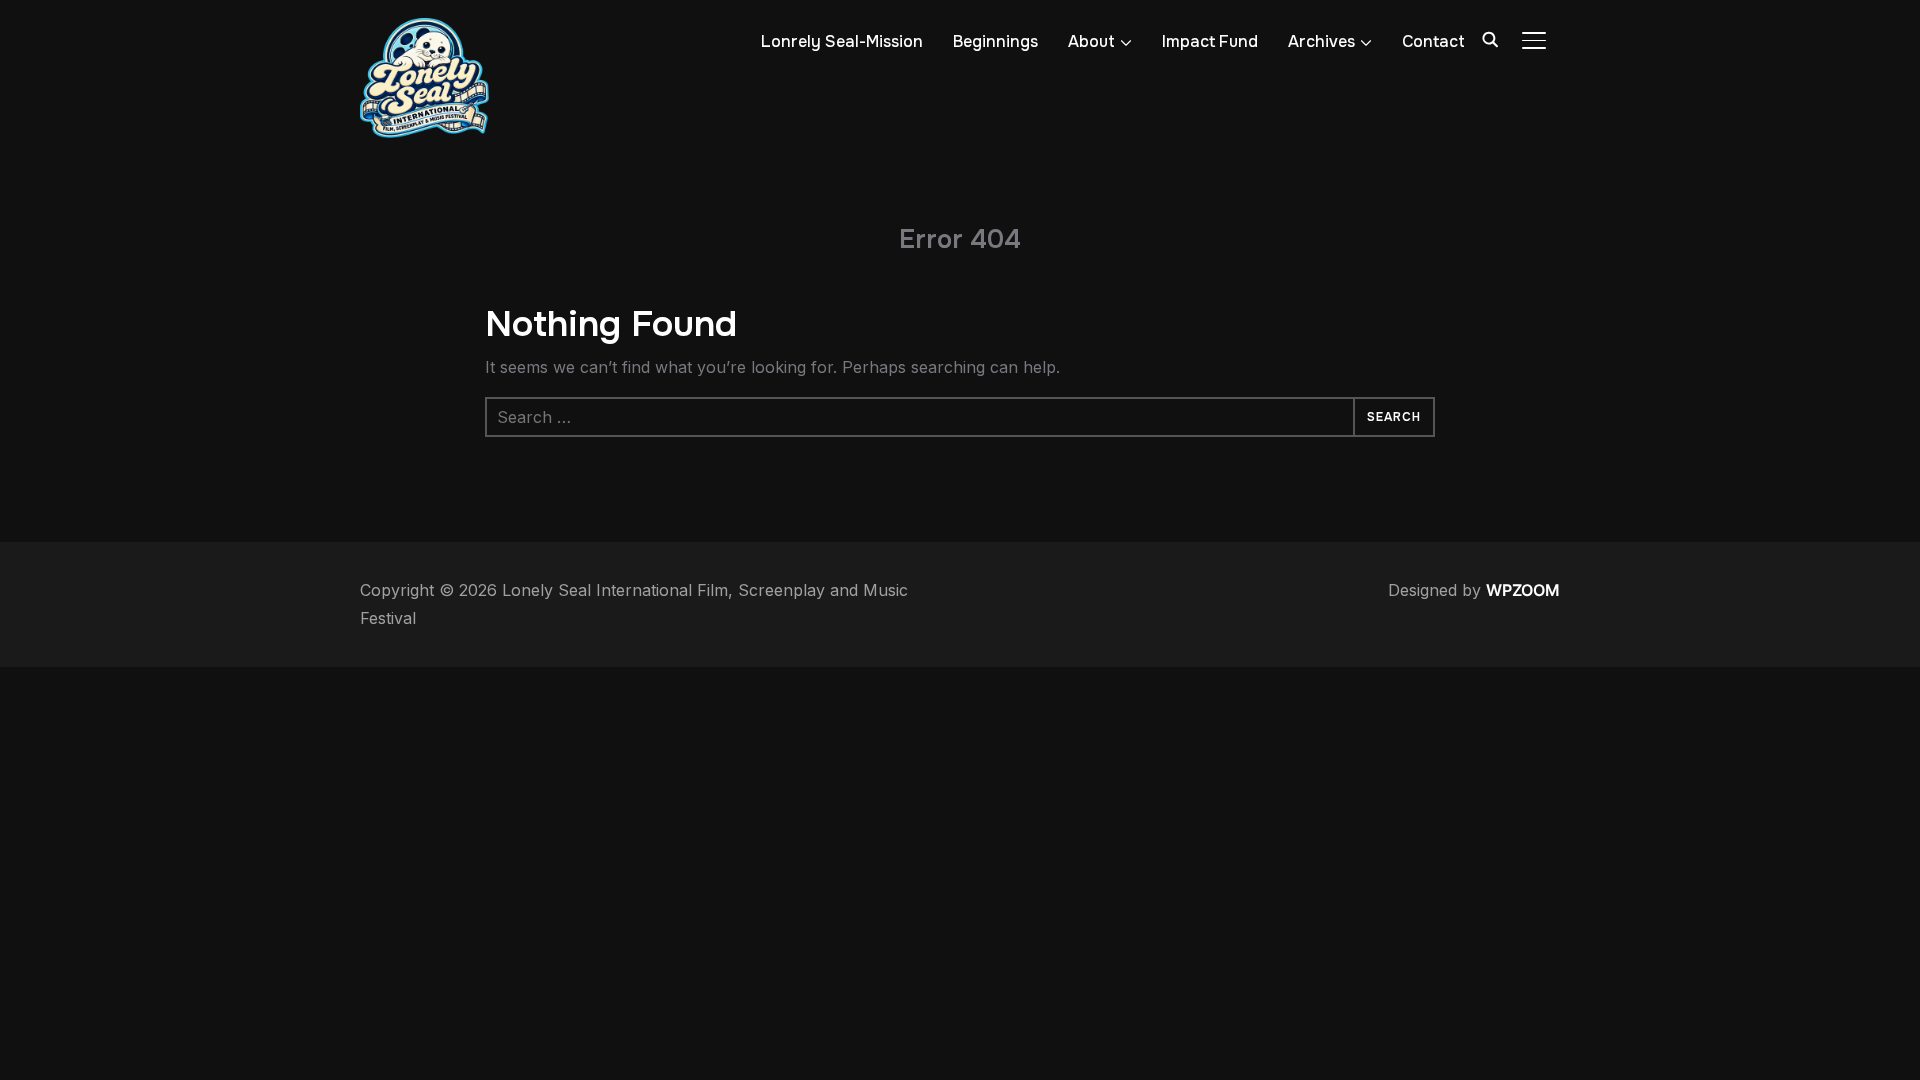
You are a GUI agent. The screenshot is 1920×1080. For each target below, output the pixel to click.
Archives (1321, 41)
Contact (1433, 41)
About (1091, 41)
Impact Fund (1210, 41)
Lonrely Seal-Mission (842, 41)
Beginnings (995, 41)
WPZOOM (1523, 590)
